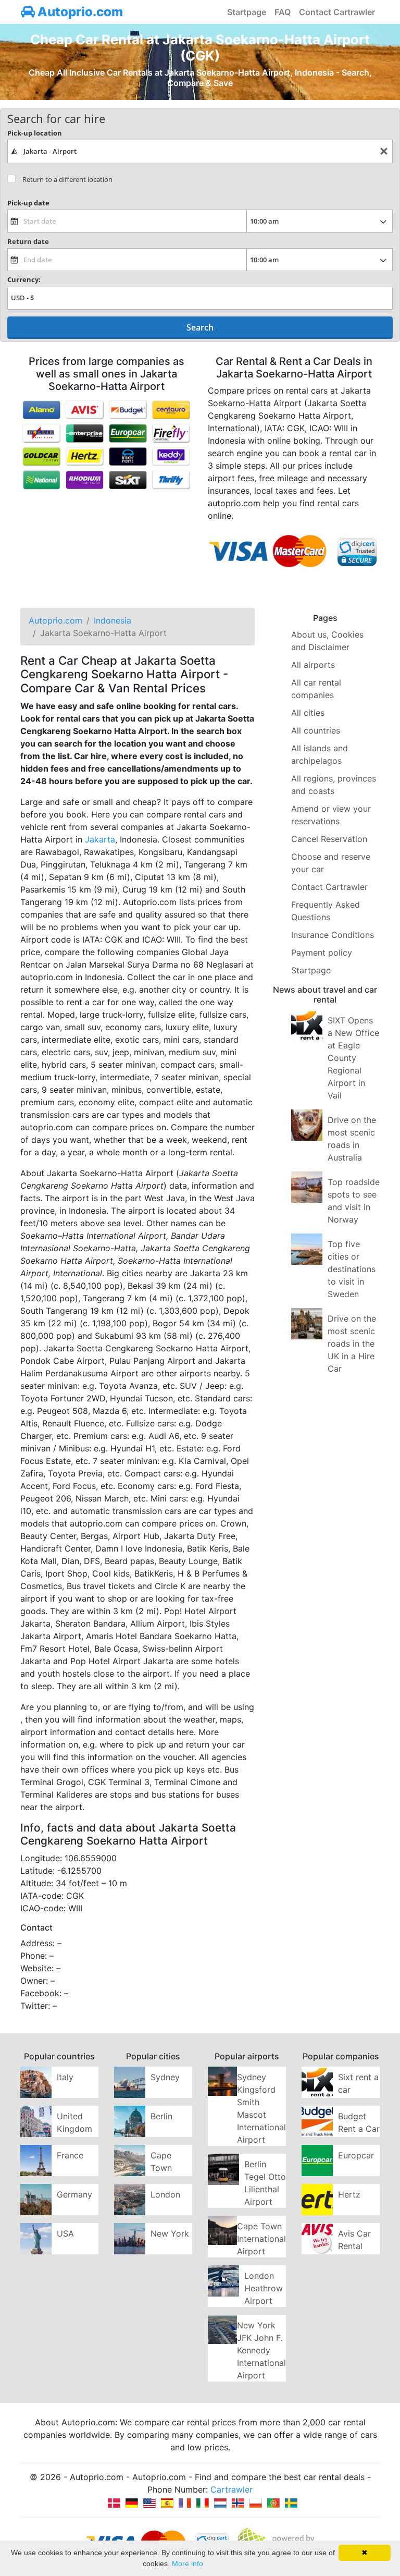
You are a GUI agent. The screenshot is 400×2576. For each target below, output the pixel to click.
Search (200, 327)
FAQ (283, 12)
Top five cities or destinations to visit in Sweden (352, 1269)
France (70, 2155)
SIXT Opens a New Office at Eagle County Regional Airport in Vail (353, 1058)
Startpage (247, 12)
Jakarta (100, 839)
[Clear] (384, 151)
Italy (65, 2077)
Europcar (356, 2155)
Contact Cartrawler (337, 12)
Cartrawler (232, 2489)
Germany (74, 2194)
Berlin (161, 2116)
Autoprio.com (79, 12)
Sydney (165, 2077)
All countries (316, 730)
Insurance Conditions (333, 935)
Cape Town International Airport (261, 2239)
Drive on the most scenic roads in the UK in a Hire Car (352, 1344)
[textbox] (200, 151)
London (165, 2194)
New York (170, 2233)
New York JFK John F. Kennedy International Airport (261, 2350)
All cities (308, 713)
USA (65, 2233)
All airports (313, 665)
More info (187, 2563)
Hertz (349, 2194)
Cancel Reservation (329, 839)
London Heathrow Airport (264, 2288)
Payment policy (322, 953)
